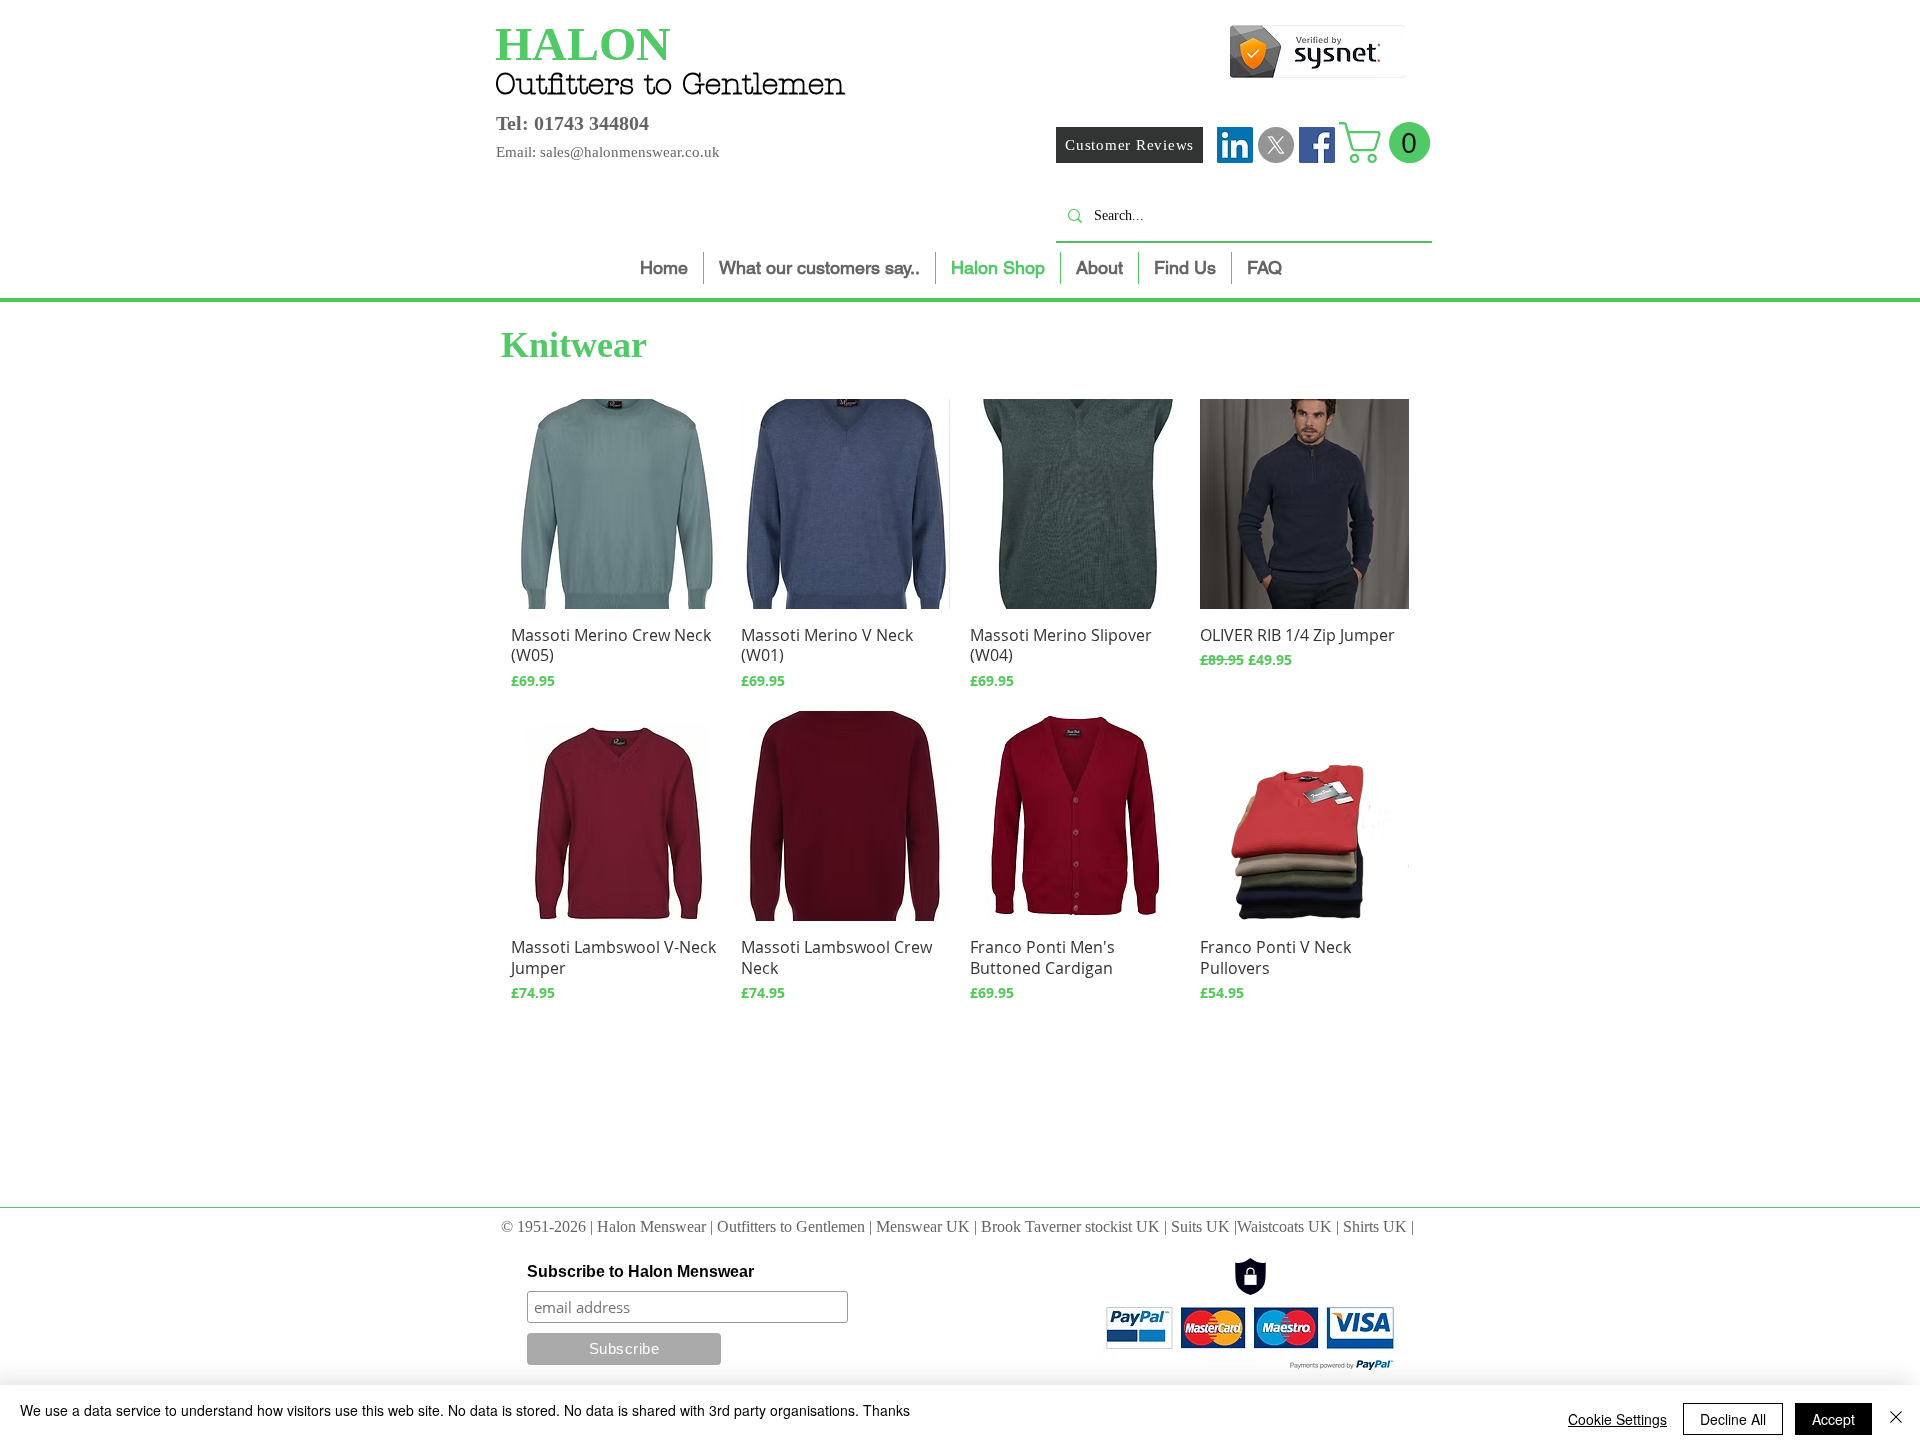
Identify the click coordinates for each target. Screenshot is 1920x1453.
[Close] (1896, 1419)
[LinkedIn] (1235, 145)
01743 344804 (591, 123)
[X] (1276, 145)
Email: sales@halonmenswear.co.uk (608, 152)
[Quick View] (616, 504)
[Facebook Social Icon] (1317, 145)
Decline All (1733, 1419)
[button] (1389, 142)
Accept (1833, 1419)
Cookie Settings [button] (1617, 1419)
